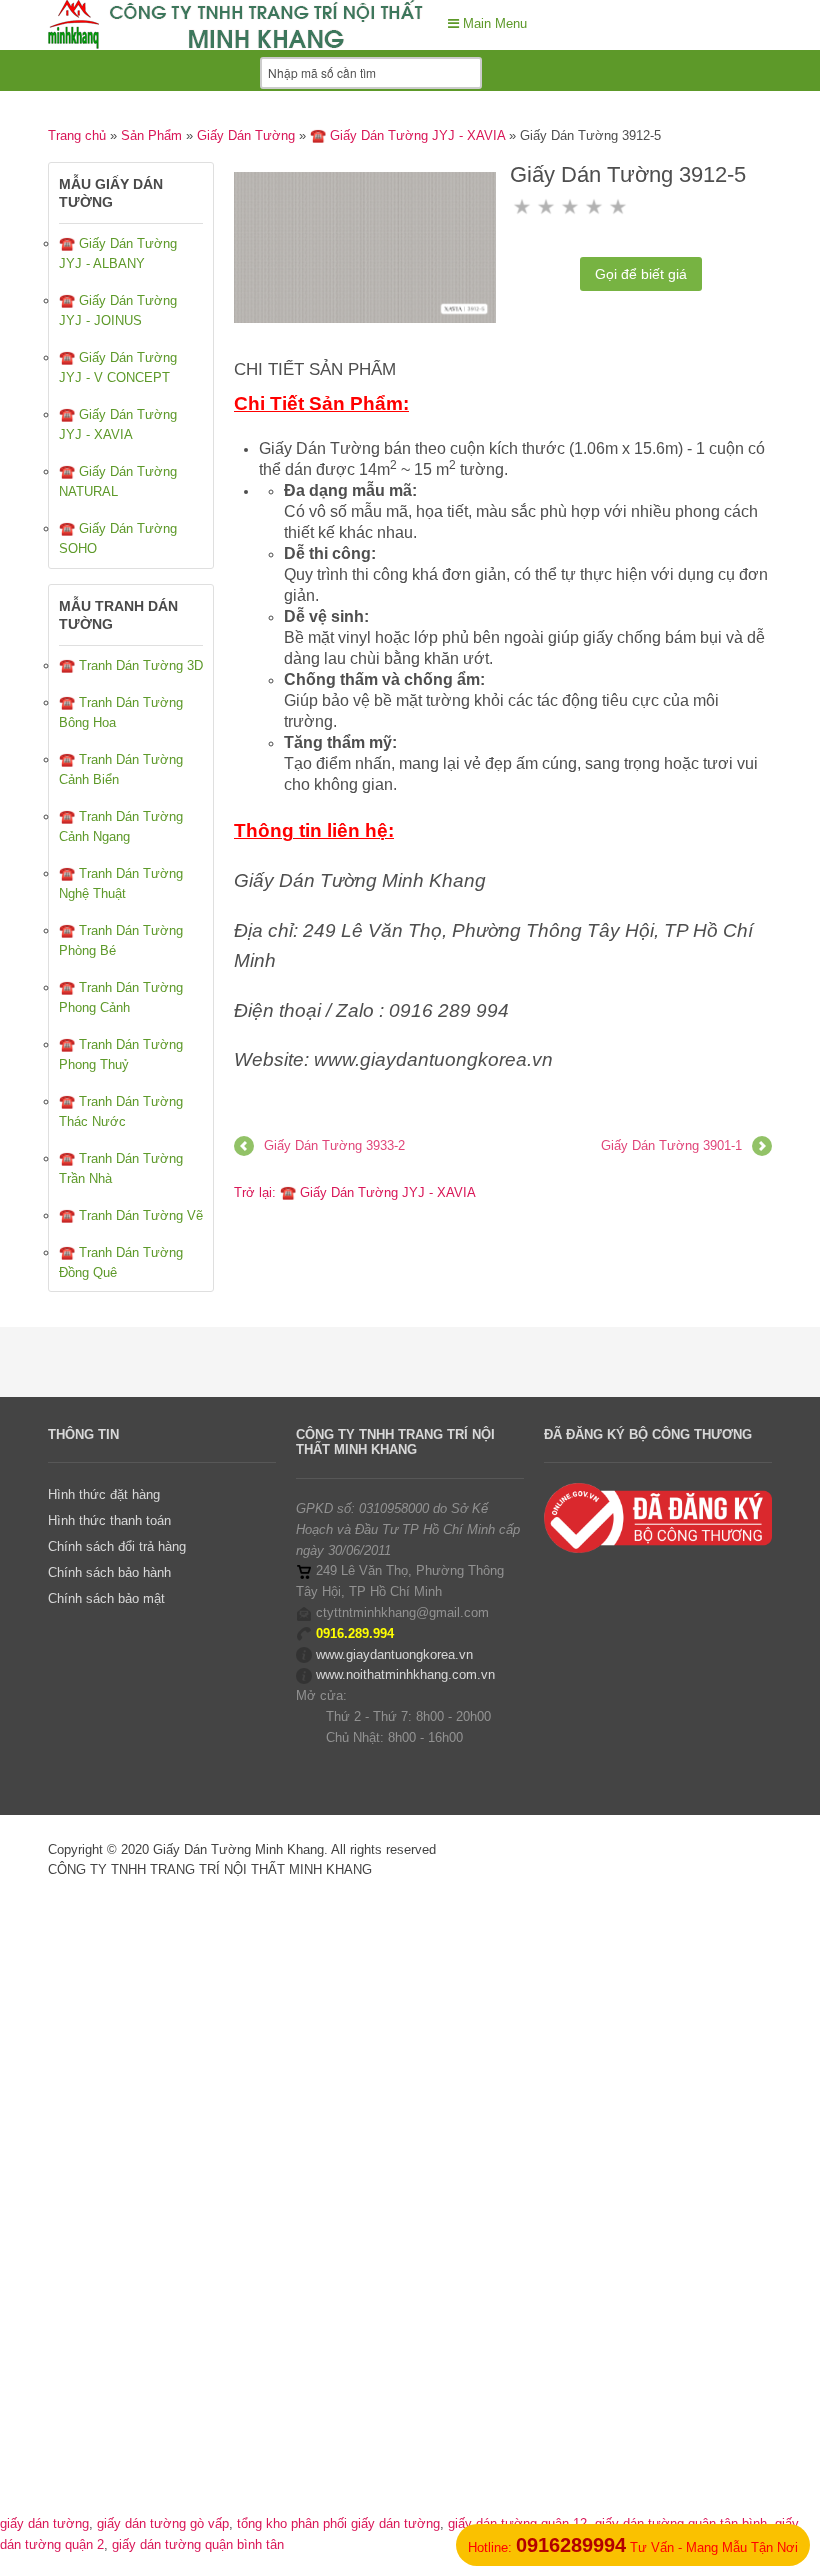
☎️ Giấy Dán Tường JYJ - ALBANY (118, 253)
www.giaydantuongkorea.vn (394, 1655)
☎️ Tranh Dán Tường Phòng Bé (121, 940)
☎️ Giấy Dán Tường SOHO (118, 538)
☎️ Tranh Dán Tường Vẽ (131, 1215)
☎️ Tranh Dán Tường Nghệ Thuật (121, 883)
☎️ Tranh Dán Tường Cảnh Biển (121, 769)
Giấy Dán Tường (246, 135)
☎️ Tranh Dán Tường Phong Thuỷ (121, 1054)
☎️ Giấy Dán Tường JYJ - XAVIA (407, 135)
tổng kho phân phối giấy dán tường (338, 2524)
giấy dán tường (44, 2524)
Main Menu (493, 23)
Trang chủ (77, 135)
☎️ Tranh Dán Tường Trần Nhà (121, 1168)
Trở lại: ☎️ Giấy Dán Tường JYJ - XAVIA (355, 1192)
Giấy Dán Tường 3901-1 (671, 1145)
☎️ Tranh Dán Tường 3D (131, 665)
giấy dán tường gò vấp (163, 2524)
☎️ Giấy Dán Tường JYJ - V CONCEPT (118, 367)
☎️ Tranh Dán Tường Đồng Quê (121, 1262)
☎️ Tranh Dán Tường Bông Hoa (121, 712)
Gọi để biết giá (641, 274)
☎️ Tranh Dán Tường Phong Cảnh (121, 997)
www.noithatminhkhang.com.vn (405, 1675)
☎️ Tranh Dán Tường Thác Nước (121, 1111)
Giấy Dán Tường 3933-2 (334, 1145)
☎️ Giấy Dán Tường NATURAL (118, 481)
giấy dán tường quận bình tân (198, 2545)
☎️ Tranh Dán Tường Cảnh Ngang (121, 826)
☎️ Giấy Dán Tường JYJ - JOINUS (118, 310)
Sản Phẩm (151, 135)
